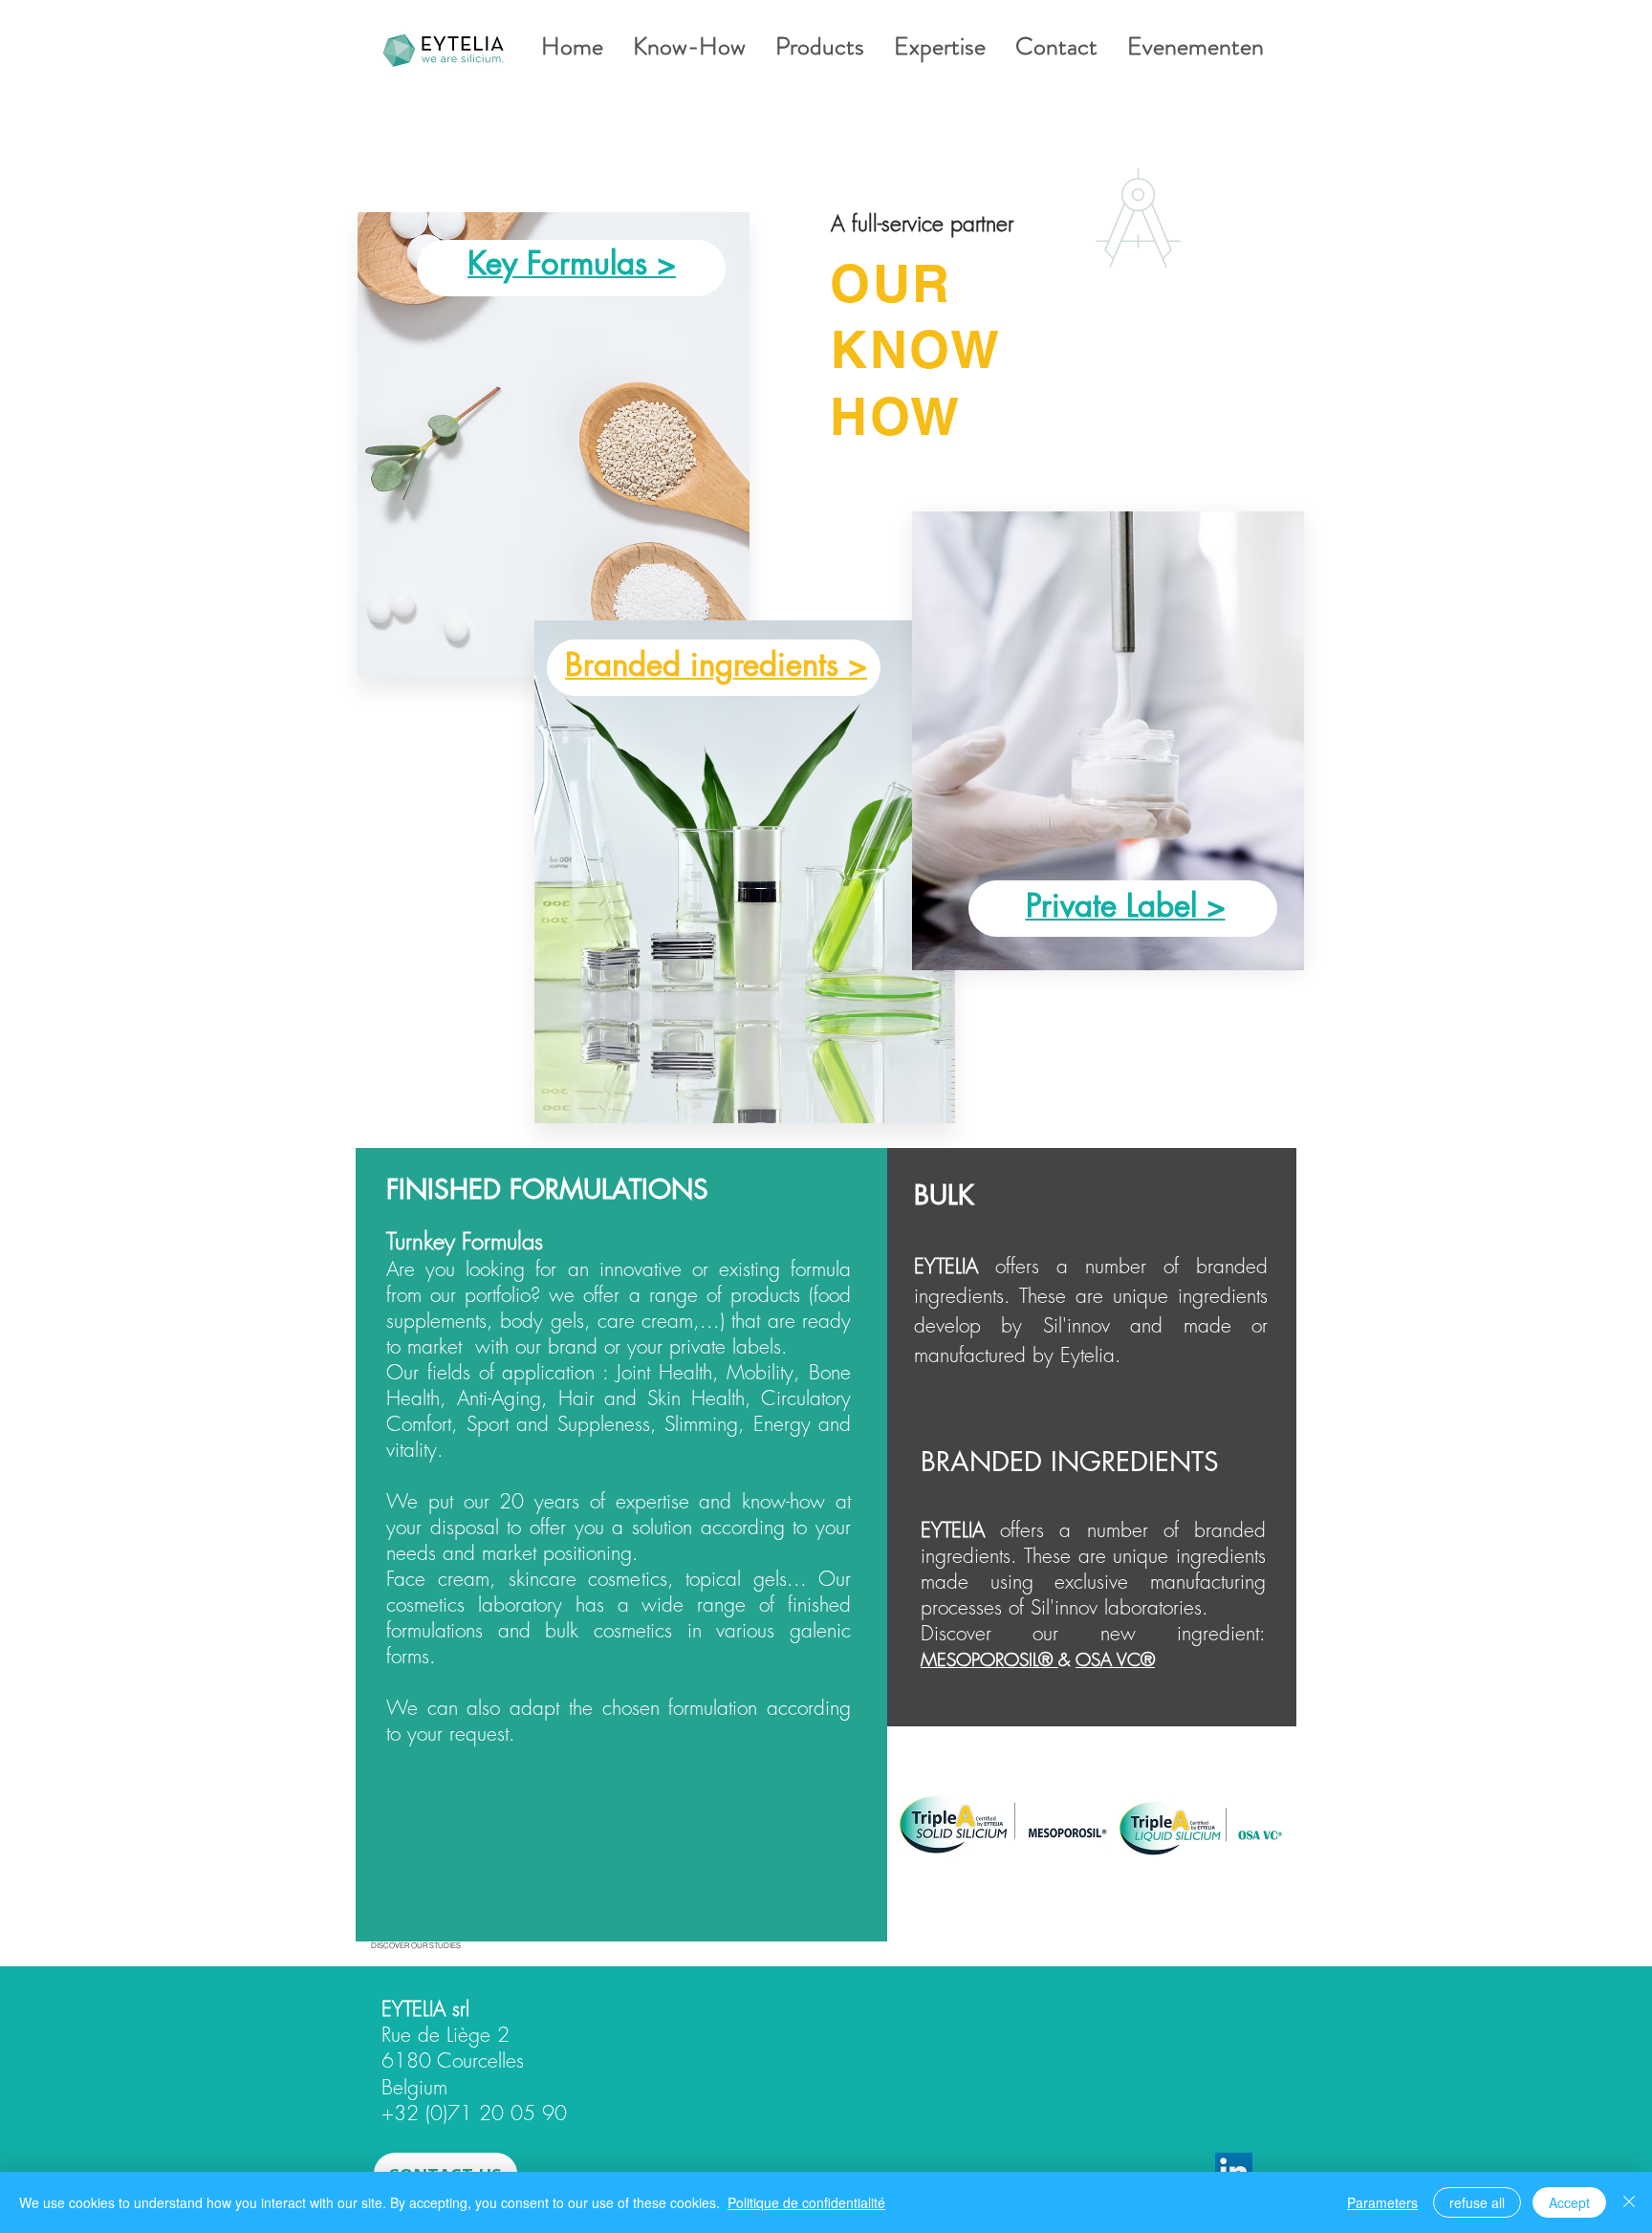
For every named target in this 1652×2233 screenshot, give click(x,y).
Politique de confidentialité (806, 2202)
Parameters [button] (1382, 2202)
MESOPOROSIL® (989, 1659)
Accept (1569, 2202)
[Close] (1629, 2202)
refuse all (1477, 2202)
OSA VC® (1115, 1659)
